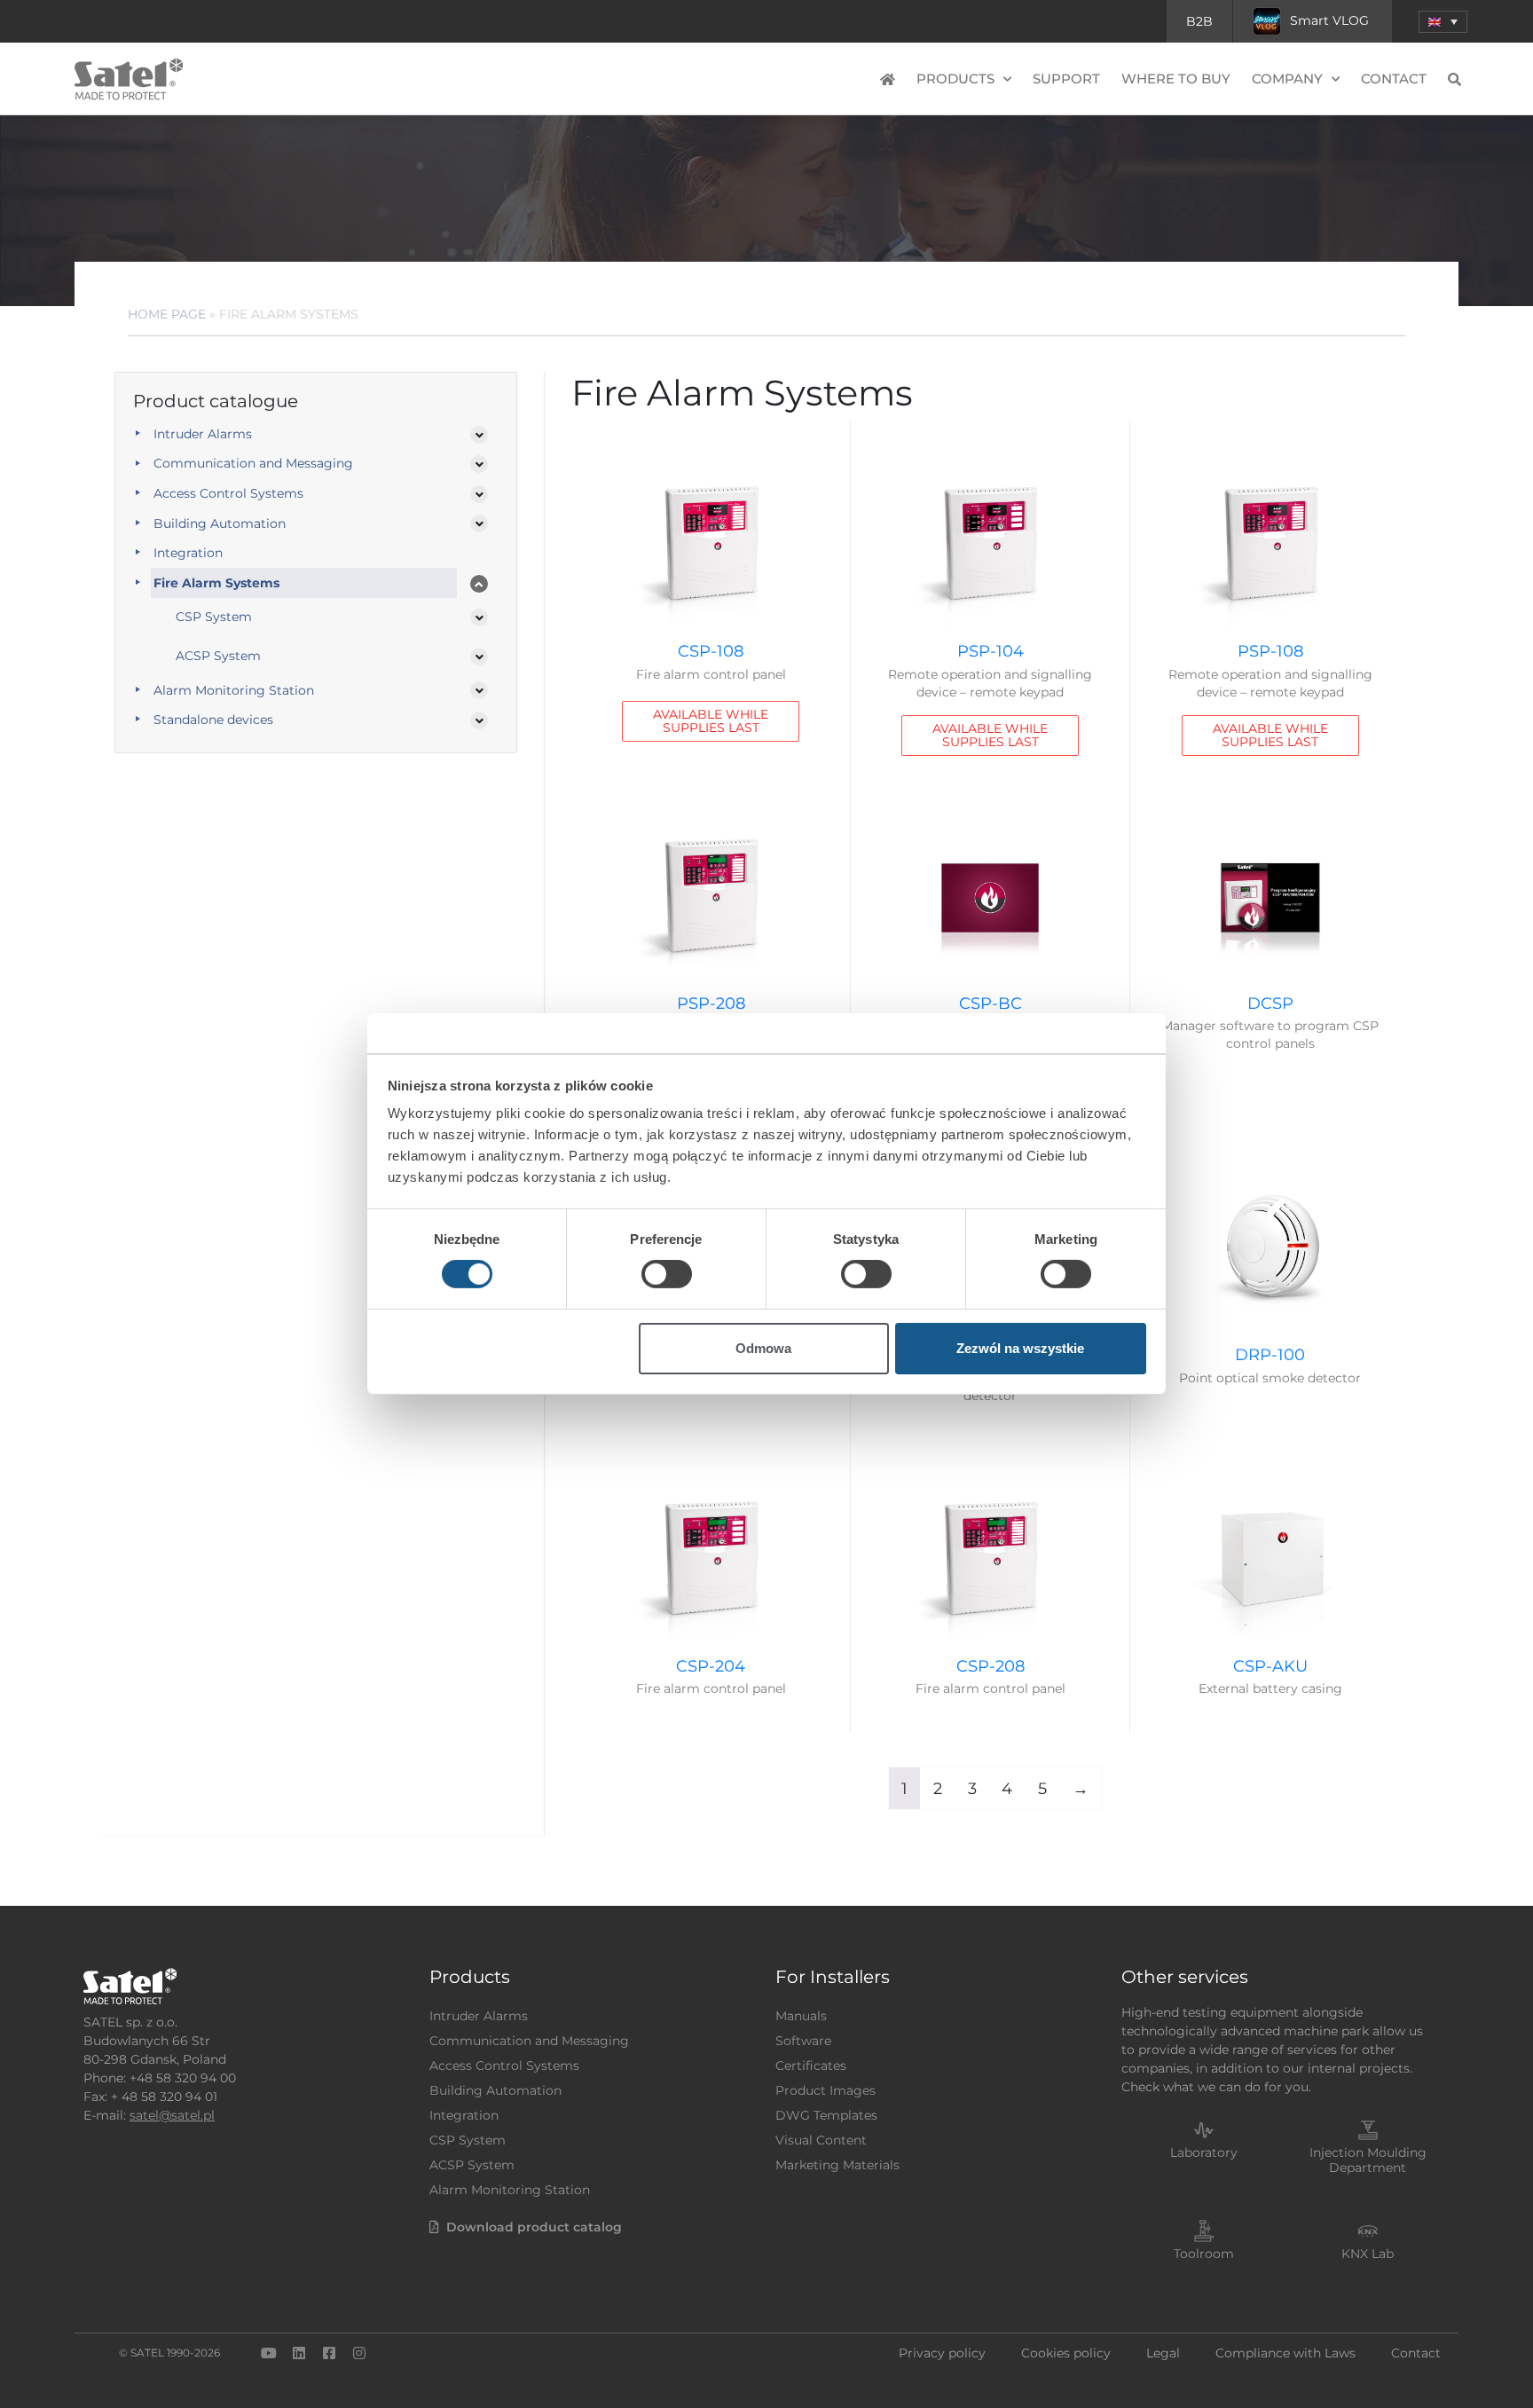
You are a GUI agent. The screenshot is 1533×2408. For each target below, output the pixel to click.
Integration (188, 553)
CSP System (214, 617)
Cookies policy (1066, 2353)
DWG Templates (826, 2115)
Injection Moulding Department (1368, 2160)
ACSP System (218, 656)
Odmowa (763, 1348)
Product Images (825, 2090)
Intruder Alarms (203, 434)
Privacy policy (942, 2353)
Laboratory (1204, 2152)
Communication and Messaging (253, 463)
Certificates (811, 2066)
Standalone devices (213, 720)
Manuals (801, 2016)
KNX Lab (1368, 2254)
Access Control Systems (228, 493)
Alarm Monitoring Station (234, 690)
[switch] (667, 1274)
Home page (167, 314)
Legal (1163, 2353)
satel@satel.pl (172, 2115)
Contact (1394, 79)
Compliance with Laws (1285, 2353)
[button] (1443, 22)
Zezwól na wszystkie (1020, 1348)
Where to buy (1176, 79)
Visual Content (821, 2140)
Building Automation (220, 523)
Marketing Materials (837, 2165)
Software (803, 2041)
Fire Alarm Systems (216, 583)
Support (1066, 79)
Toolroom (1204, 2254)
